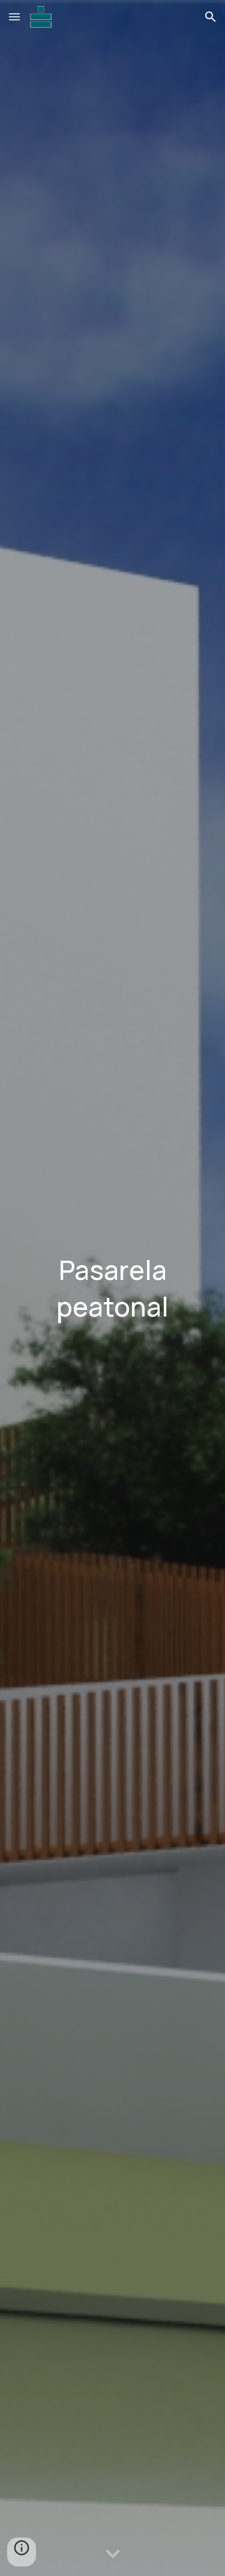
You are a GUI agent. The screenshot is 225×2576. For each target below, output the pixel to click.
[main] (113, 1288)
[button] (14, 17)
